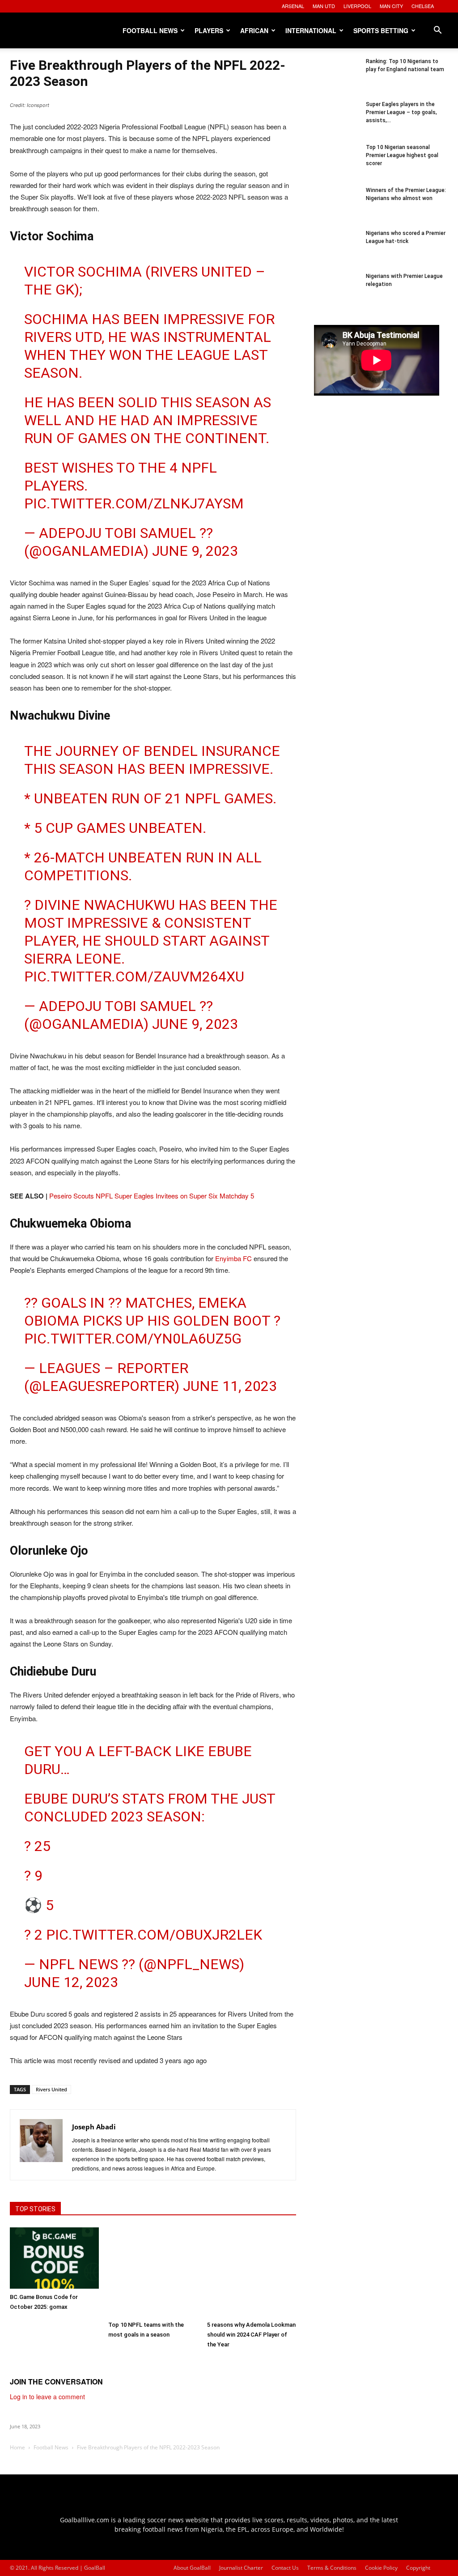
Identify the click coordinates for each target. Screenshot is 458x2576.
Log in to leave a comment (47, 2397)
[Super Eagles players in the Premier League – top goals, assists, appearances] (336, 123)
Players (209, 30)
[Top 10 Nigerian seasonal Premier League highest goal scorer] (336, 166)
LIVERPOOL (357, 6)
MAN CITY (391, 6)
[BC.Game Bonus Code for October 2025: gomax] (54, 2258)
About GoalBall (192, 2568)
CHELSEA (423, 6)
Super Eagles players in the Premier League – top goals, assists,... (401, 112)
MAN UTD (324, 6)
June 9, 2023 (195, 551)
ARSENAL (293, 6)
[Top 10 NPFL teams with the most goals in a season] (153, 2272)
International (311, 30)
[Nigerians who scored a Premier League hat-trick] (336, 252)
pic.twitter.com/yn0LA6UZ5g (133, 1339)
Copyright (418, 2568)
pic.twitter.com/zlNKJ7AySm (134, 503)
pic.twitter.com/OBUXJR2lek (154, 1935)
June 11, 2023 (230, 1386)
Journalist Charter (241, 2568)
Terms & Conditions (332, 2568)
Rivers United (51, 2089)
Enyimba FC (233, 1258)
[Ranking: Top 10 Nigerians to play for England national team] (336, 80)
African (254, 30)
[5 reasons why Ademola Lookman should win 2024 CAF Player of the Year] (252, 2272)
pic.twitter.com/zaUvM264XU (134, 977)
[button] (437, 31)
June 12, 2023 (71, 1982)
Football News (150, 30)
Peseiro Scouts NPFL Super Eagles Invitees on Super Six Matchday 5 (152, 1196)
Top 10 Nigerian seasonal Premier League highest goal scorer (402, 155)
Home (17, 2447)
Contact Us (285, 2568)
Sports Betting (381, 30)
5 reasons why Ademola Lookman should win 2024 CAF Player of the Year (251, 2335)
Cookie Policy (381, 2568)
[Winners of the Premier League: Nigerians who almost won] (336, 209)
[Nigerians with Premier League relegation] (336, 294)
